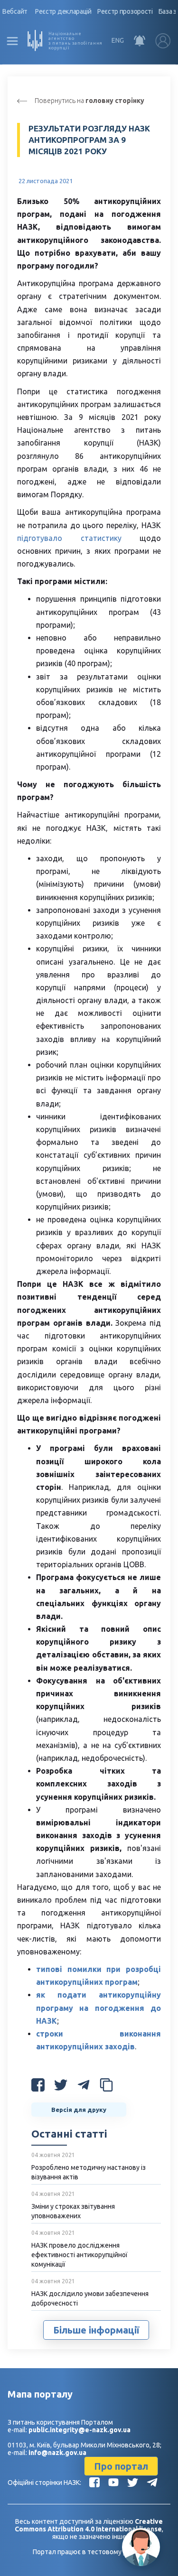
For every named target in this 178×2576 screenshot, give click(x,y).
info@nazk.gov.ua (57, 2453)
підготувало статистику (69, 538)
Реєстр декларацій (63, 11)
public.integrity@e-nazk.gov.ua (80, 2430)
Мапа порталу (40, 2394)
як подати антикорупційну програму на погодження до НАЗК (98, 2008)
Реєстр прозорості (125, 11)
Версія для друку (79, 2110)
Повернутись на (89, 101)
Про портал (121, 2466)
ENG (118, 40)
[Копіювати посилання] (106, 2087)
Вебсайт (15, 11)
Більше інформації (96, 2330)
